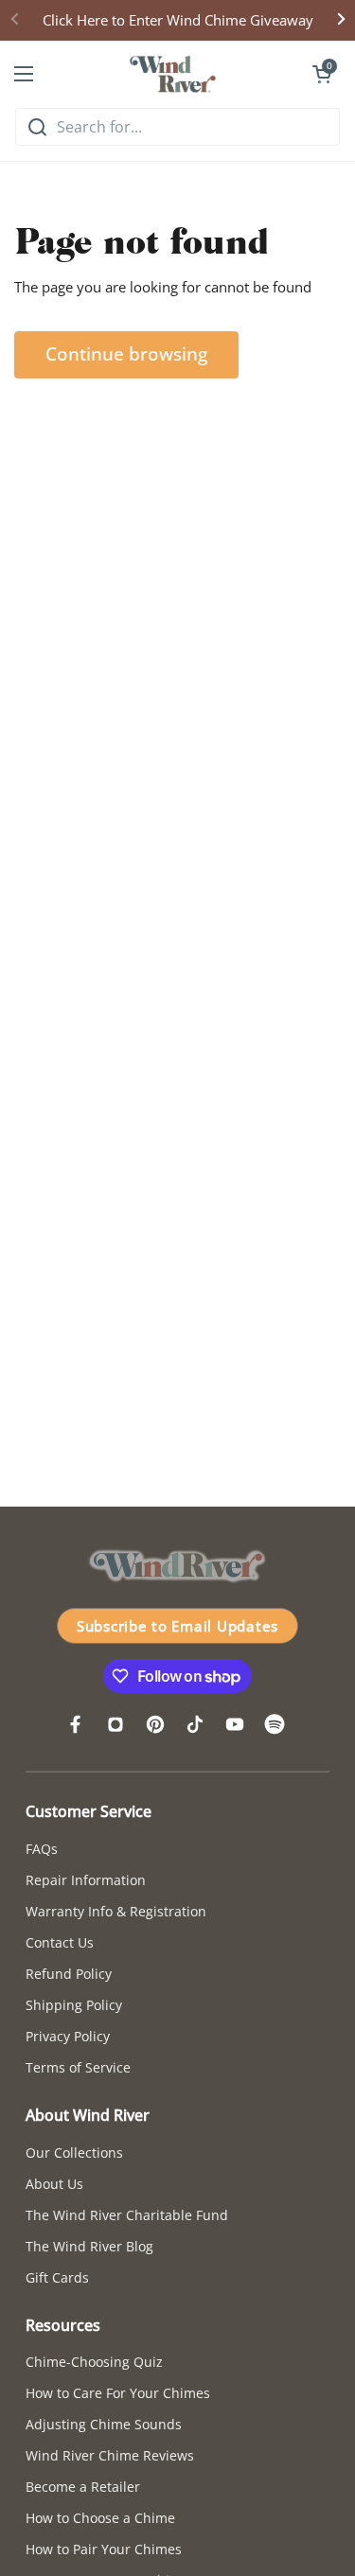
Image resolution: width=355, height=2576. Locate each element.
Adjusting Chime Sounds (104, 2424)
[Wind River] (173, 74)
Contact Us (60, 1942)
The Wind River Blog (89, 2246)
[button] (322, 74)
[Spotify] (275, 1724)
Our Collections (74, 2153)
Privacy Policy (68, 2036)
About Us (54, 2184)
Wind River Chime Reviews (110, 2455)
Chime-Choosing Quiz (94, 2362)
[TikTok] (195, 1724)
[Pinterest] (155, 1724)
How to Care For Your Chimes (118, 2393)
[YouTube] (235, 1724)
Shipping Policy (74, 2005)
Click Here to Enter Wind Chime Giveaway (178, 20)
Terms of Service (78, 2067)
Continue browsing (126, 354)
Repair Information (86, 1880)
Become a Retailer (83, 2487)
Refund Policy (69, 1974)
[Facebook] (76, 1724)
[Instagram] (115, 1724)
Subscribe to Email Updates (177, 1626)
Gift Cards (57, 2277)
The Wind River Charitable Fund (127, 2215)
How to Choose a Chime (100, 2518)
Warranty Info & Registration (116, 1911)
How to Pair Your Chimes (104, 2549)
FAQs (42, 1849)
